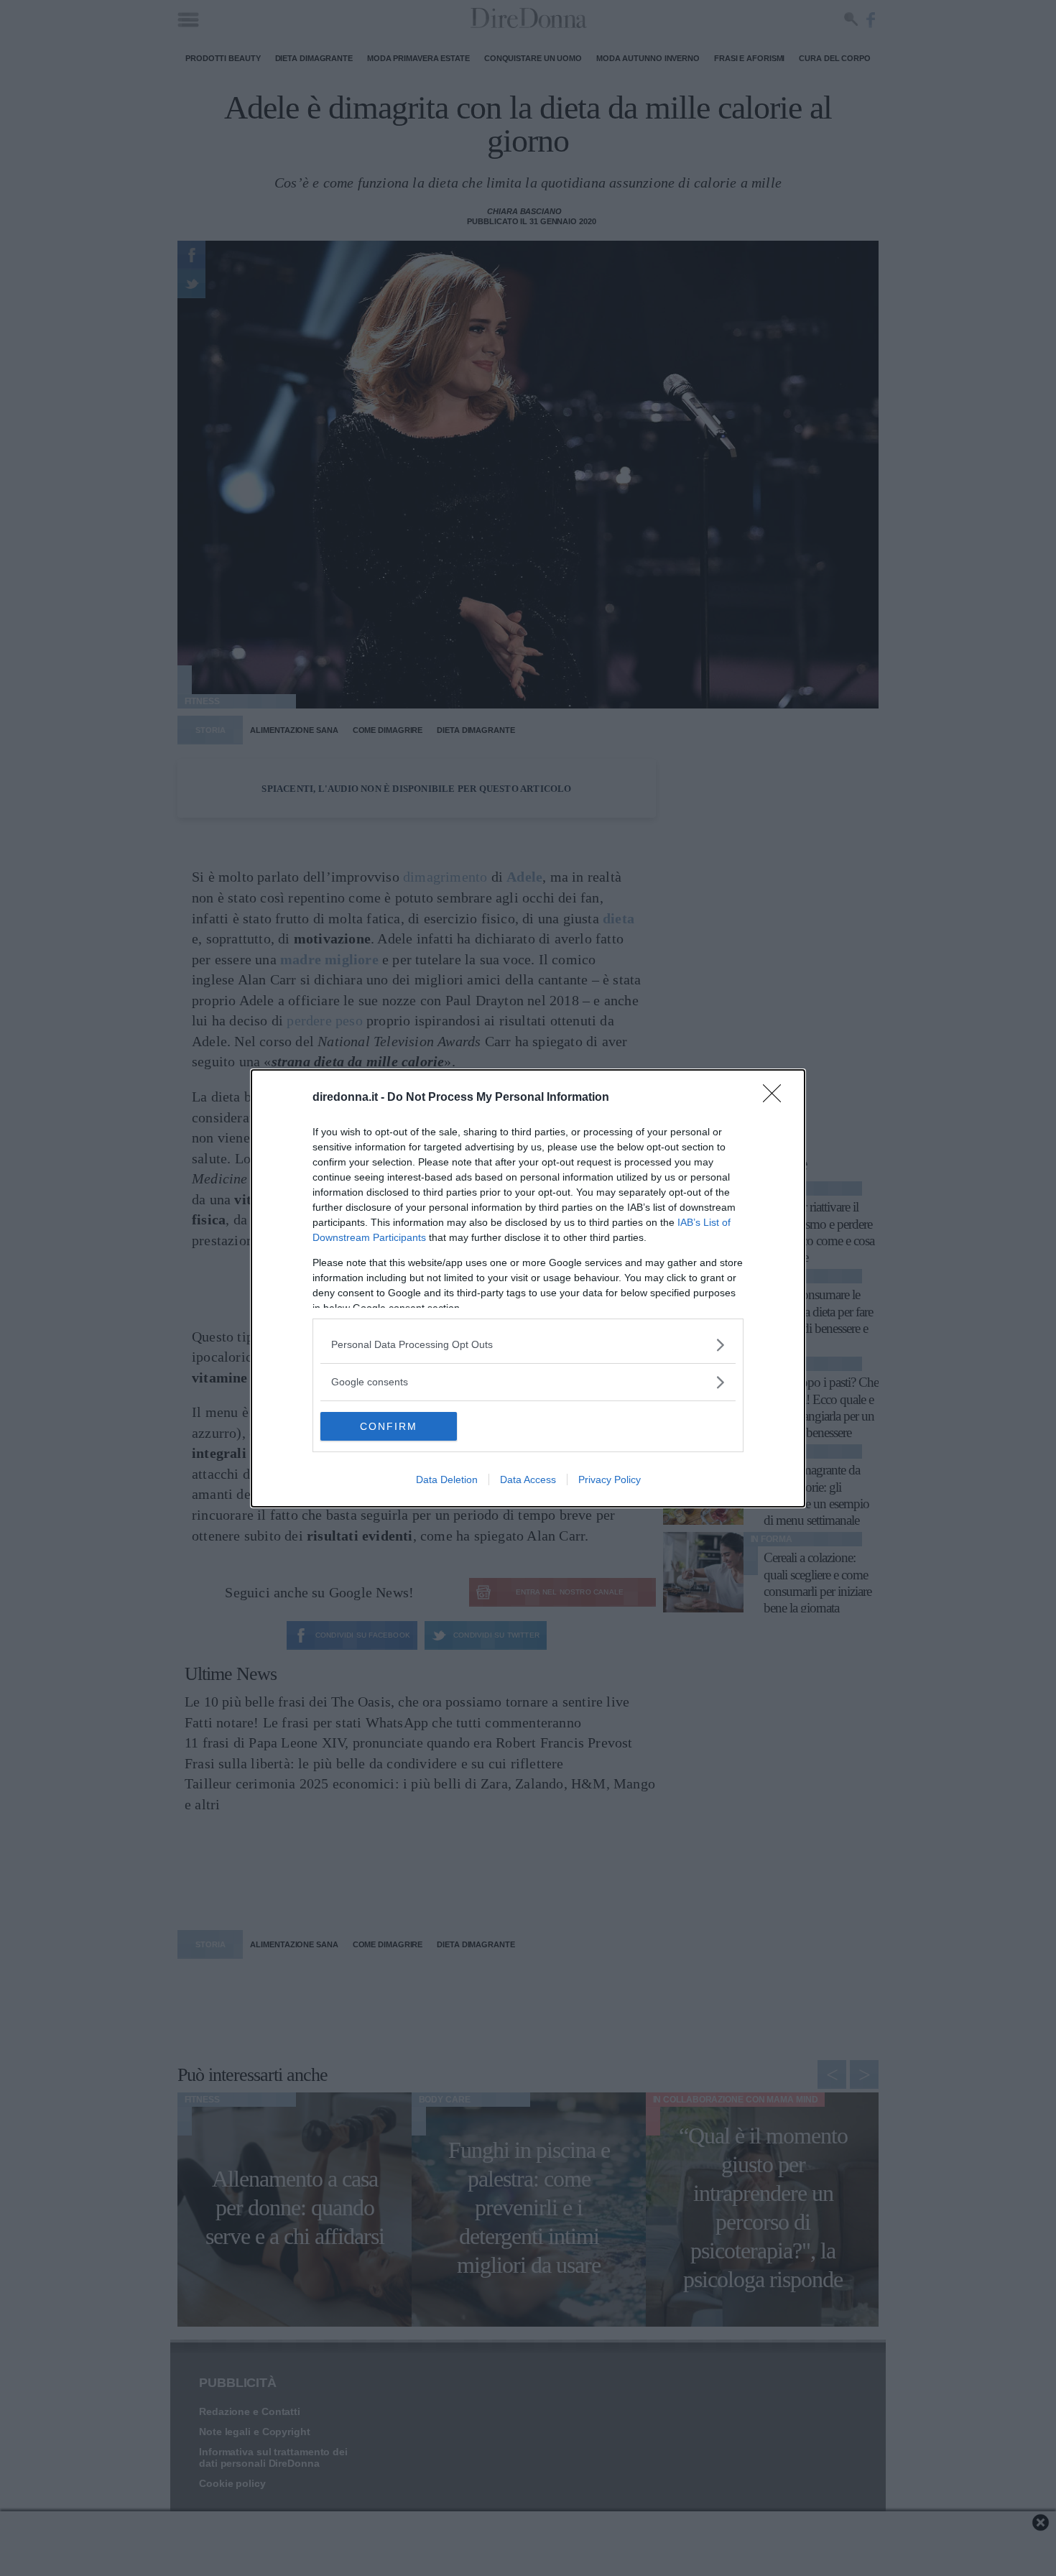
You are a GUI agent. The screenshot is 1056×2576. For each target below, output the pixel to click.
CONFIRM (389, 1426)
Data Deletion (447, 1479)
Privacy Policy (610, 1479)
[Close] (777, 1098)
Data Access (528, 1479)
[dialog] (528, 1288)
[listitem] (528, 1345)
